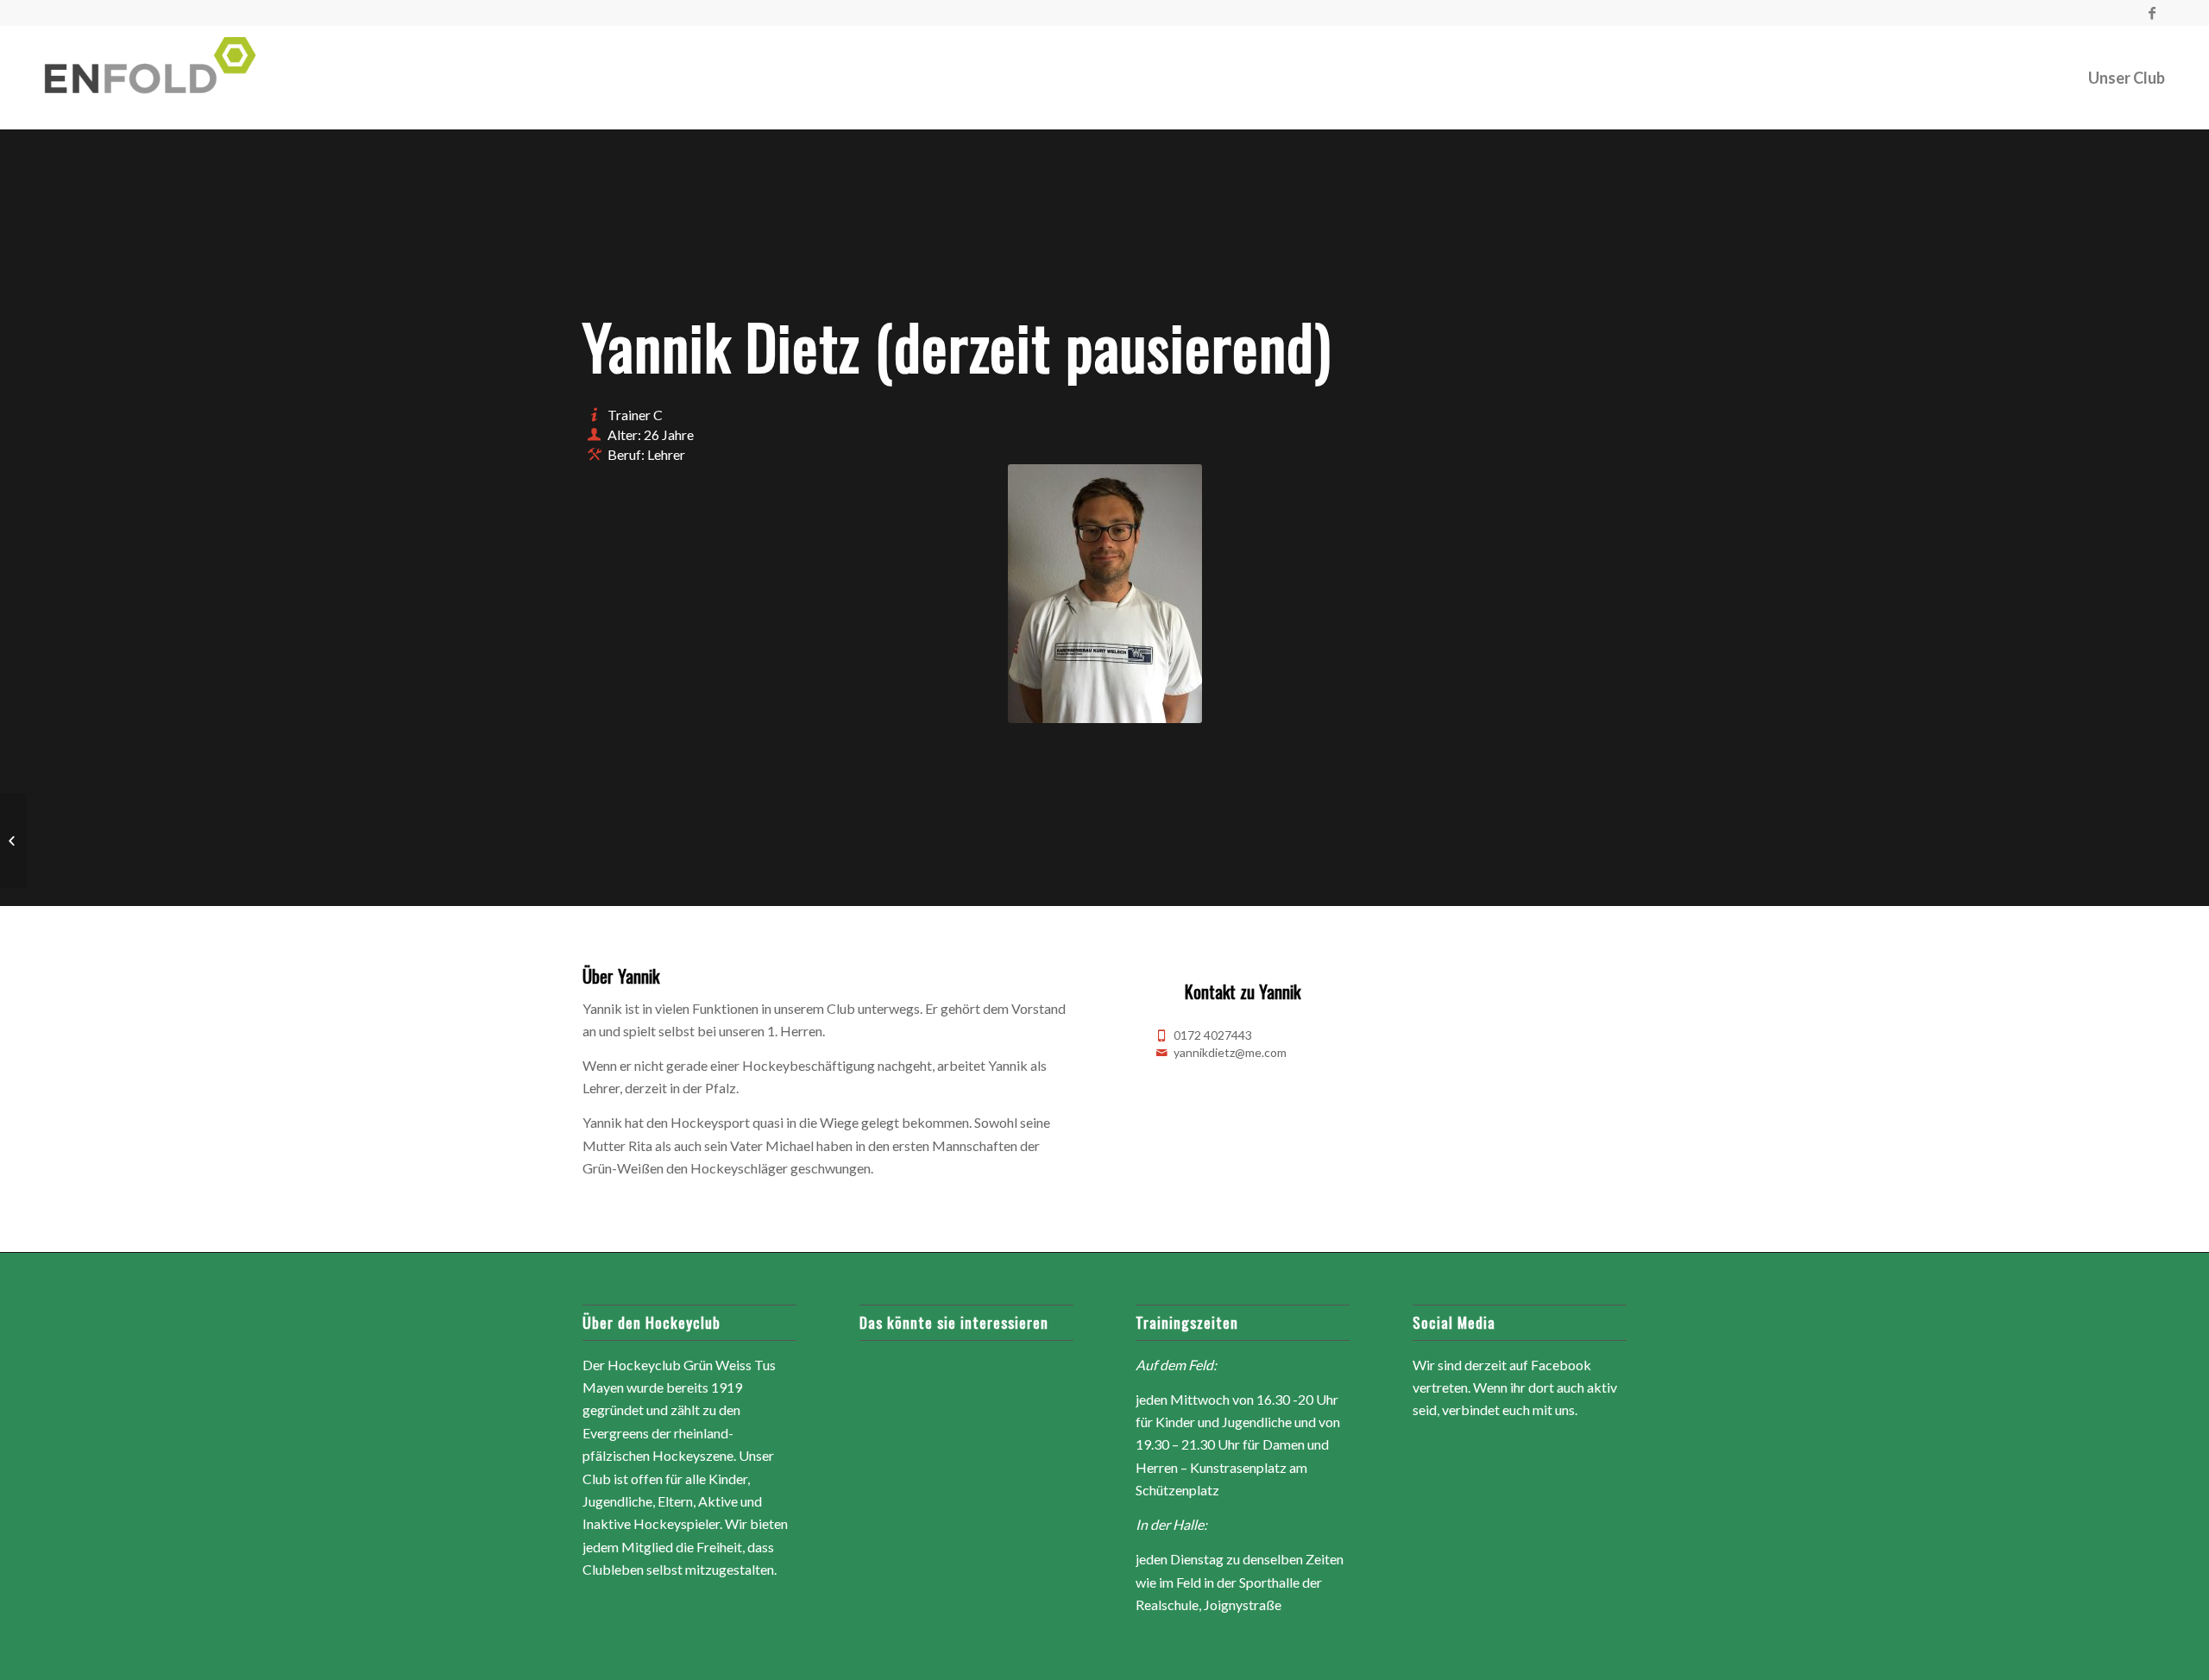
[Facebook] (2152, 13)
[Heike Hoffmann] (13, 840)
